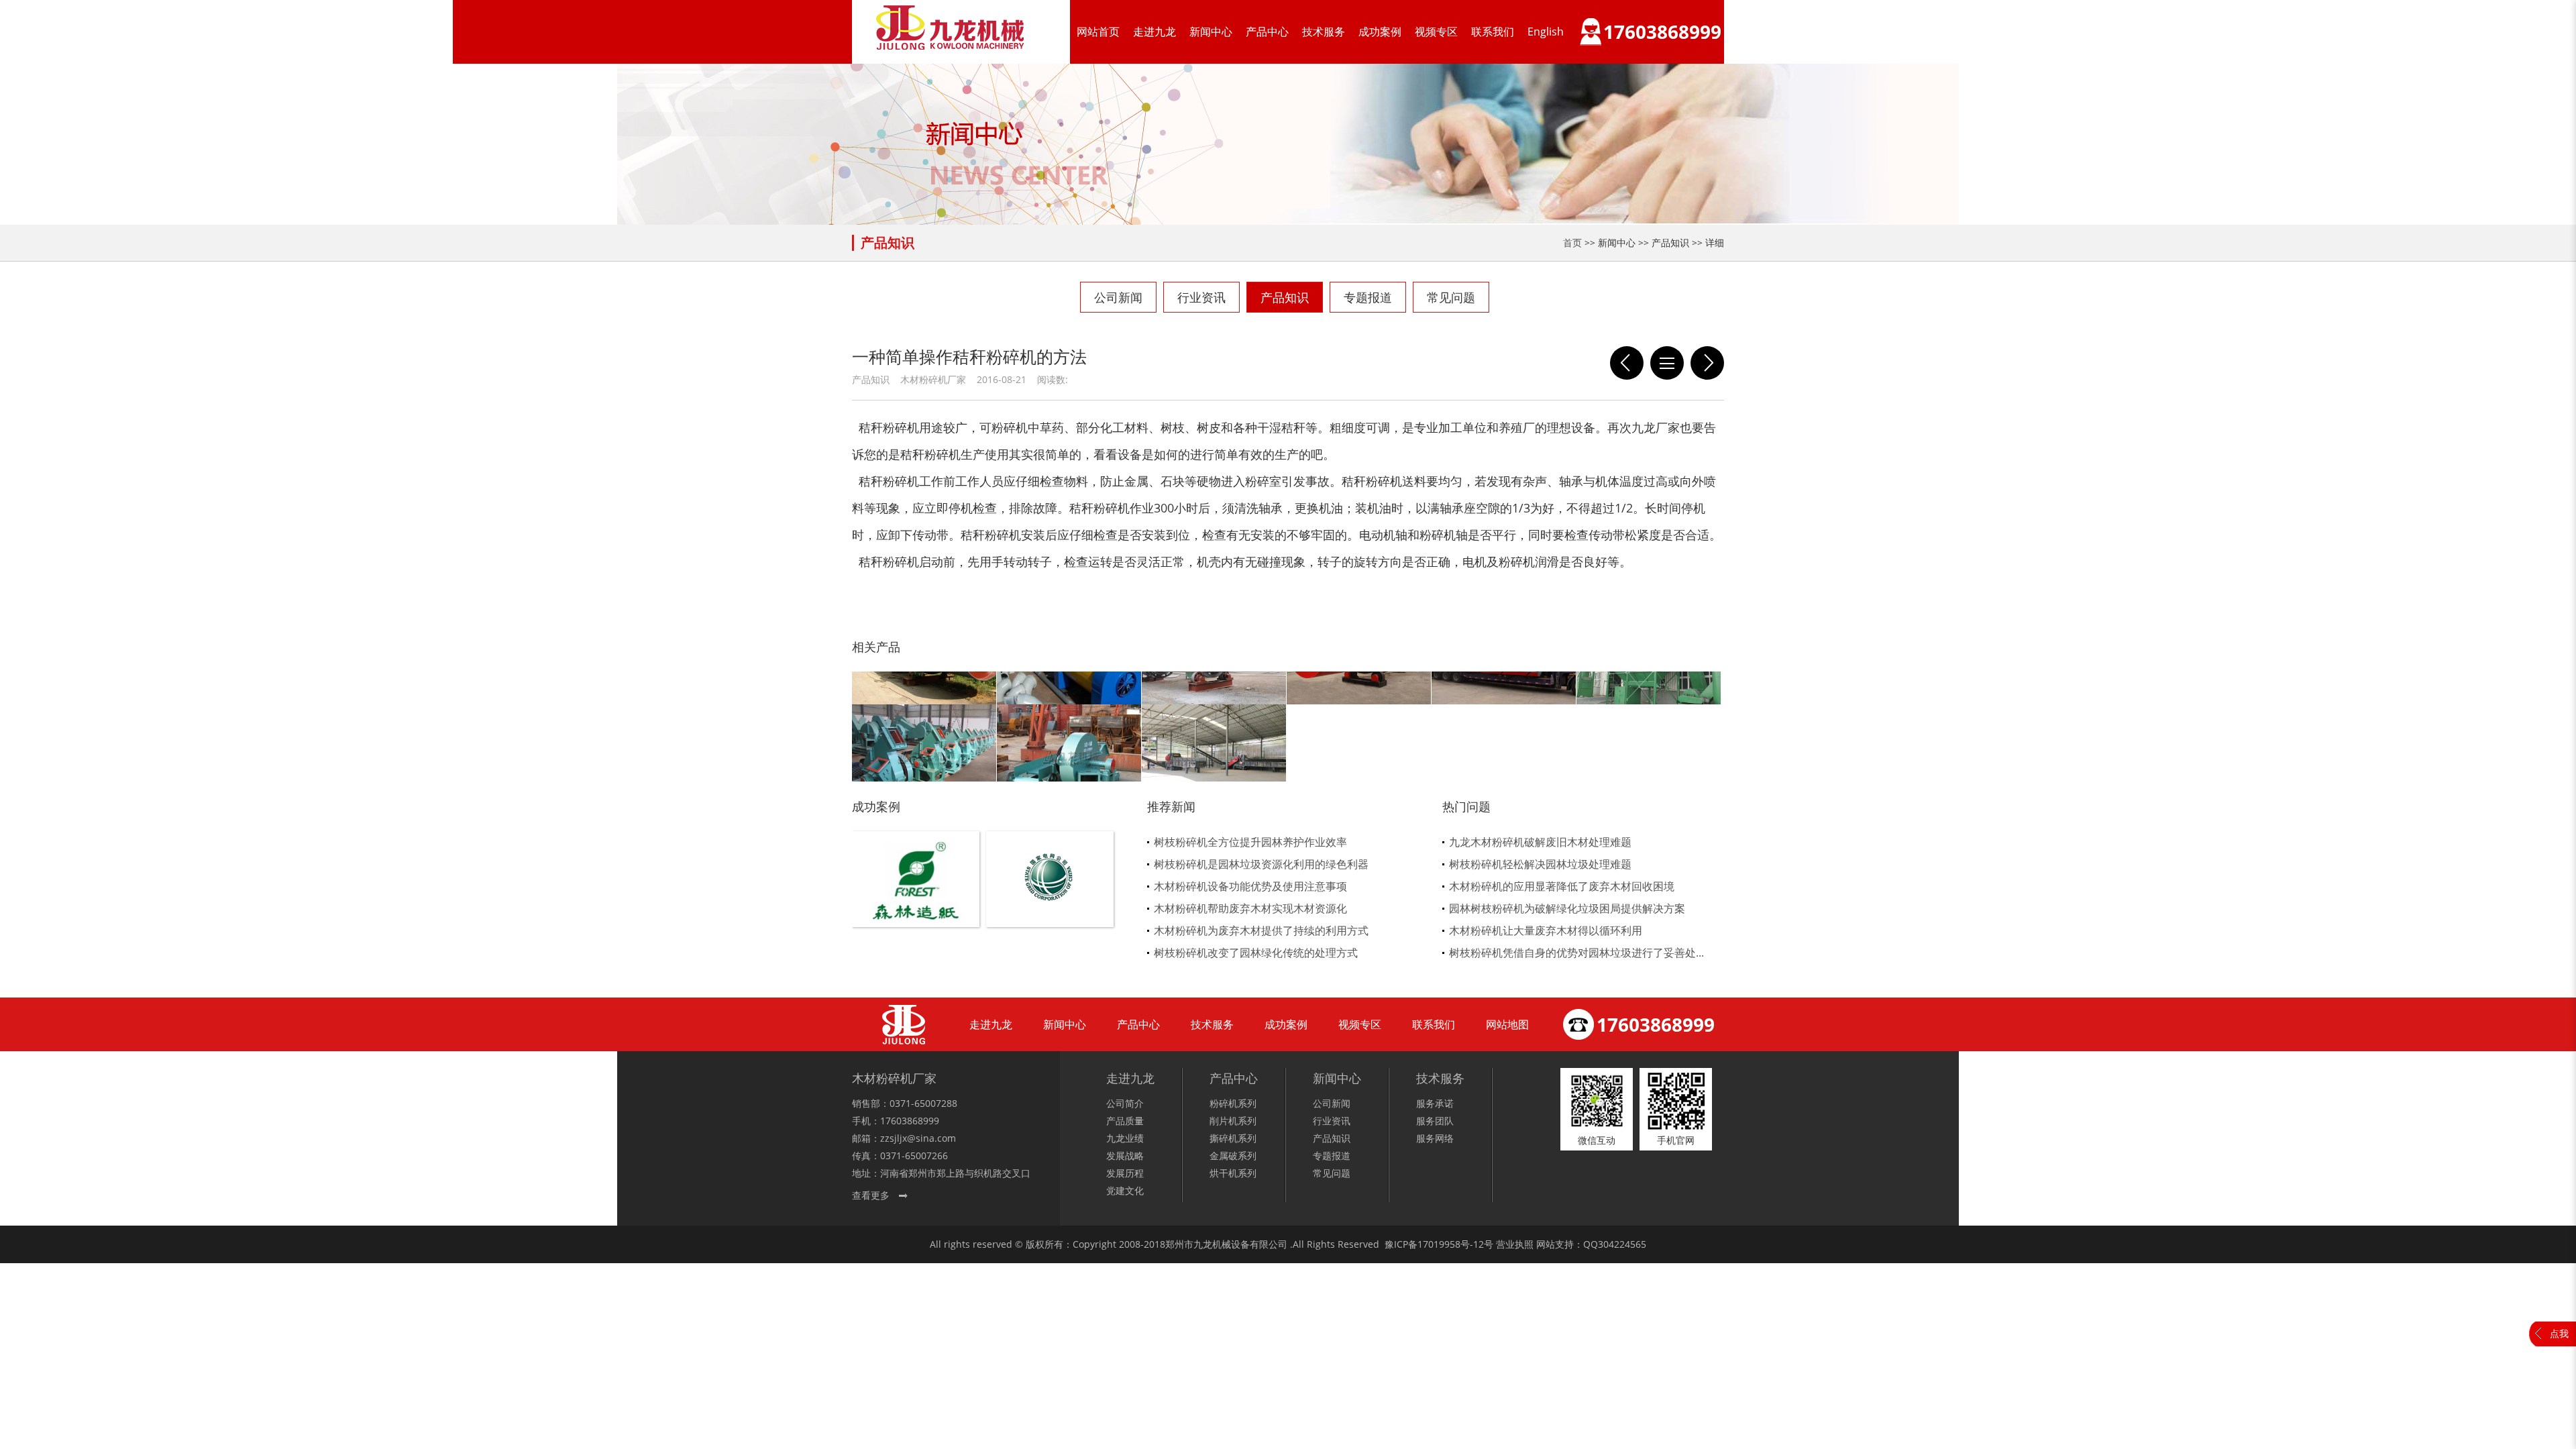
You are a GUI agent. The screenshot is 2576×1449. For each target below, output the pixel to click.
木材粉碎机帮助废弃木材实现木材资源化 (1250, 908)
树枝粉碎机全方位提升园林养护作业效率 (1250, 842)
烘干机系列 (1233, 1173)
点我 (2559, 1333)
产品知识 (1285, 297)
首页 (1572, 243)
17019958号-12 (1451, 1244)
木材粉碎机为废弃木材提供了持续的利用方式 (1261, 930)
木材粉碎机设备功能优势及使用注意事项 (1250, 886)
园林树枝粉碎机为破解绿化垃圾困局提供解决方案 (1567, 908)
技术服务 (1324, 32)
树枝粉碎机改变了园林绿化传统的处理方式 (1256, 953)
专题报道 (1368, 297)
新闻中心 (1211, 32)
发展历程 (1125, 1173)
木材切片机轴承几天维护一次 (1627, 363)
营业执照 (1515, 1244)
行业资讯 (1201, 297)
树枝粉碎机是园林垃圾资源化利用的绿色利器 (1261, 864)
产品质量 (1125, 1121)
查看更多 (871, 1195)
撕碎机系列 (1233, 1138)
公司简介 (1125, 1103)
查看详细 (916, 901)
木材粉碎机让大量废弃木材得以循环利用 (1546, 930)
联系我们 (1493, 32)
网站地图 (1507, 1024)
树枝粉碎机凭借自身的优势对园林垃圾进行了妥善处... (1576, 953)
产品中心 (1267, 32)
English (1546, 32)
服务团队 (1435, 1121)
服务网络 (1435, 1138)
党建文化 (1125, 1190)
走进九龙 (1155, 32)
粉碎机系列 (1233, 1103)
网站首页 (1098, 32)
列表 (1667, 363)
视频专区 (1436, 32)
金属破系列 (1233, 1156)
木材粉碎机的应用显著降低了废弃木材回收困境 (1562, 886)
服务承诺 (1435, 1103)
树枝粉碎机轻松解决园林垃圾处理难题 (1540, 864)
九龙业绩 (1125, 1138)
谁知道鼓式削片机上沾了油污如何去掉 (1707, 363)
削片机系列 (1233, 1121)
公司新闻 (1118, 297)
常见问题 (1451, 297)
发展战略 (1125, 1156)
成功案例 (1380, 32)
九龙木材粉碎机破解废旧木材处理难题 (1540, 842)
